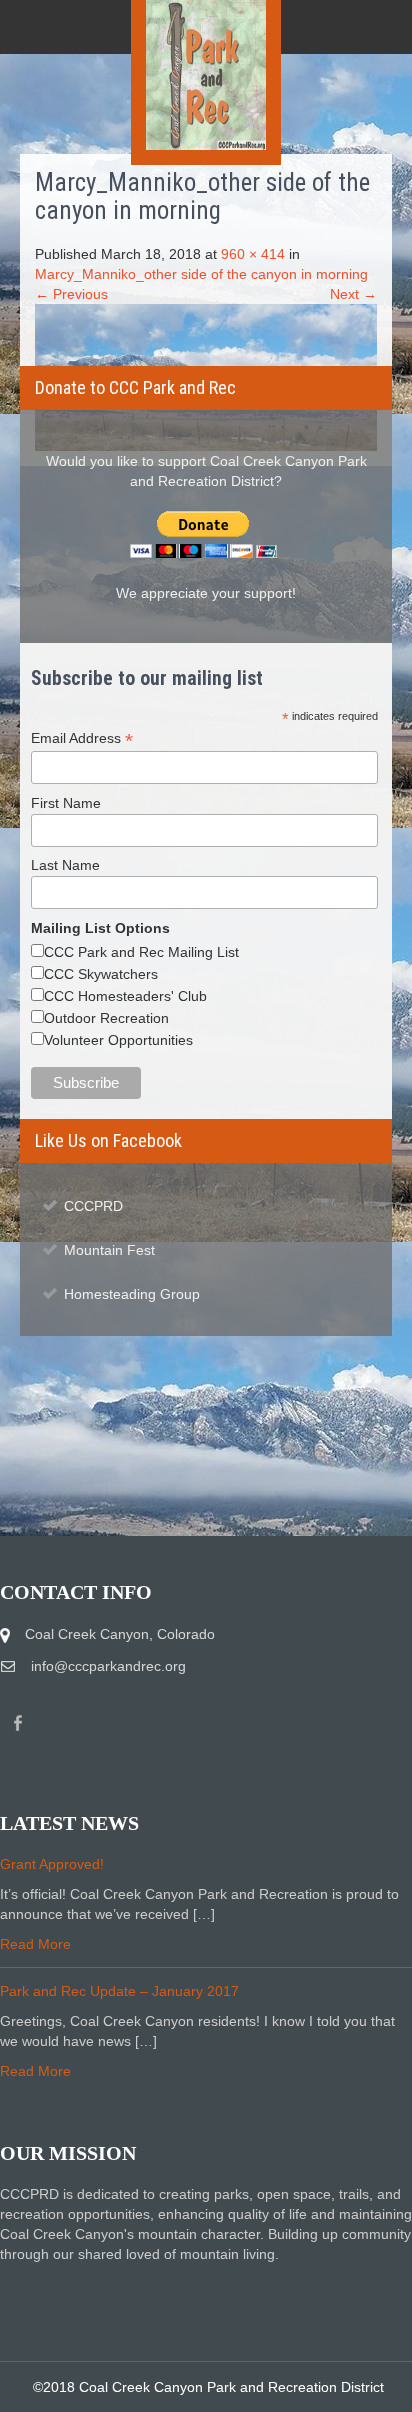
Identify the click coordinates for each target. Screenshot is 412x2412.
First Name (66, 803)
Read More (35, 1944)
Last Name (65, 865)
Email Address (82, 738)
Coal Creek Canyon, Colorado (120, 1634)
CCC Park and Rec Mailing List (141, 952)
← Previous (71, 294)
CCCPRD (93, 1206)
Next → (353, 294)
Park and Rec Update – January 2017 (119, 1991)
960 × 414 (253, 254)
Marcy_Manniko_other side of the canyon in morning (201, 274)
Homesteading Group (132, 1294)
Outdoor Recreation (106, 1018)
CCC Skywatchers (101, 974)
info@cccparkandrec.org (108, 1666)
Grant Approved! (52, 1864)
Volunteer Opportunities (118, 1040)
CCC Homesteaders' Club (125, 996)
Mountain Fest (109, 1250)
